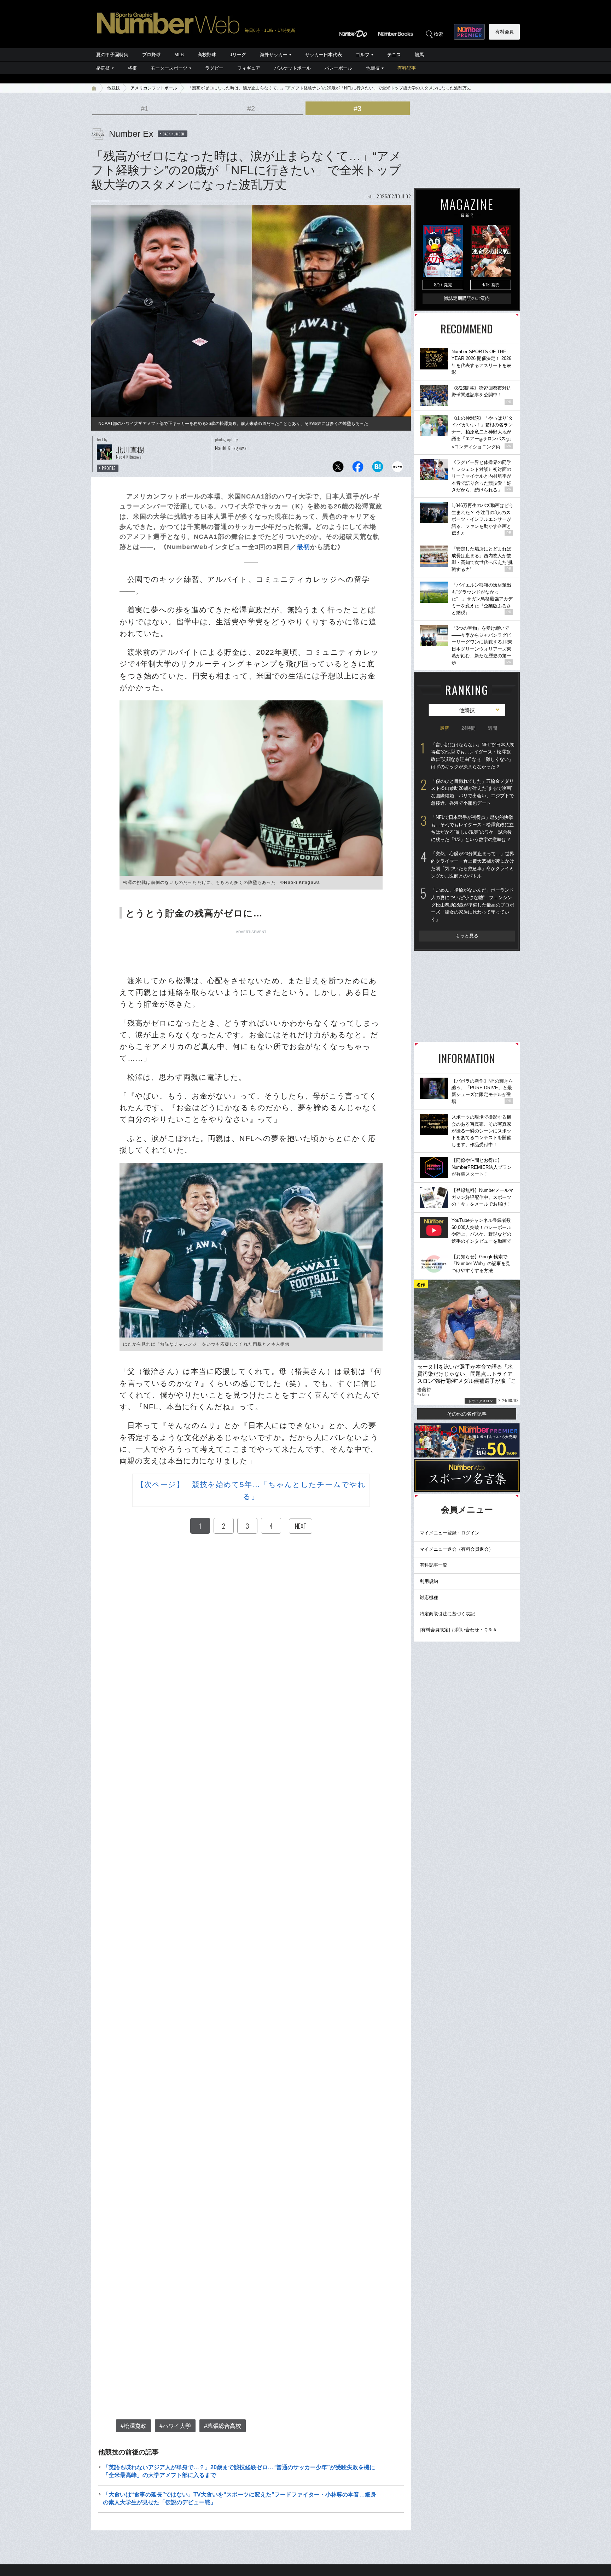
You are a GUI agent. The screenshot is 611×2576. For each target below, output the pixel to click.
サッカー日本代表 (324, 55)
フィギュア (249, 68)
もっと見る (467, 936)
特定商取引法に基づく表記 (447, 1614)
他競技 (373, 68)
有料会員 (505, 32)
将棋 (132, 68)
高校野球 (207, 55)
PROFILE (109, 468)
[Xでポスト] (338, 469)
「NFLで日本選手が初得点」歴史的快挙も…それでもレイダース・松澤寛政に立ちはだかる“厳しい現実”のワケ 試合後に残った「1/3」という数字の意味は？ (472, 828)
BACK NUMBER (174, 134)
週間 (493, 728)
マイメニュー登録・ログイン (450, 1533)
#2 (251, 109)
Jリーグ (238, 55)
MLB (179, 55)
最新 (444, 728)
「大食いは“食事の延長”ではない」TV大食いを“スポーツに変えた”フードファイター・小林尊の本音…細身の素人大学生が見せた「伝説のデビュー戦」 (240, 2498)
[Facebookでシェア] (358, 469)
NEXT (301, 1526)
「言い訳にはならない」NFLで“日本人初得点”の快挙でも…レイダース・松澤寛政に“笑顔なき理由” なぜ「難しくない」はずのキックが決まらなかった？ (473, 756)
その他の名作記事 (467, 1414)
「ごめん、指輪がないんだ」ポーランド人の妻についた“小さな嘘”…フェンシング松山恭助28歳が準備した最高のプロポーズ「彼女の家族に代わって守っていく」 (473, 905)
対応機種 (429, 1598)
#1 (145, 109)
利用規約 (429, 1581)
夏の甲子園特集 (112, 55)
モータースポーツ (169, 68)
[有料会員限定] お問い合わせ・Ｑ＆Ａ (458, 1630)
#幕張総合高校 (223, 2426)
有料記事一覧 (433, 1565)
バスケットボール (292, 68)
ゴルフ (363, 55)
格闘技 (103, 68)
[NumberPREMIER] (469, 32)
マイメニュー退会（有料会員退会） (456, 1549)
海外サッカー (274, 55)
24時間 (469, 728)
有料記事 (407, 68)
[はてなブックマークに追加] (378, 469)
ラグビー (214, 68)
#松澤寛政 (133, 2426)
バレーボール (338, 68)
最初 (303, 547)
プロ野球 (151, 55)
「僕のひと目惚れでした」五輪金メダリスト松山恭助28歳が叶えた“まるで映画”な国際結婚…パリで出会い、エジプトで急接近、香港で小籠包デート (472, 792)
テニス (394, 55)
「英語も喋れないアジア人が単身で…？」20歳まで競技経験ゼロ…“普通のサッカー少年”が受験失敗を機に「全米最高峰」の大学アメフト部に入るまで (239, 2471)
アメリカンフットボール (154, 88)
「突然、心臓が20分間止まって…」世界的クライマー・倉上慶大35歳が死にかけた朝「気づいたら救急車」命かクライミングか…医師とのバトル (473, 865)
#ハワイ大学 (175, 2426)
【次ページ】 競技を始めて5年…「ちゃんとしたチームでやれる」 (251, 1490)
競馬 (419, 55)
